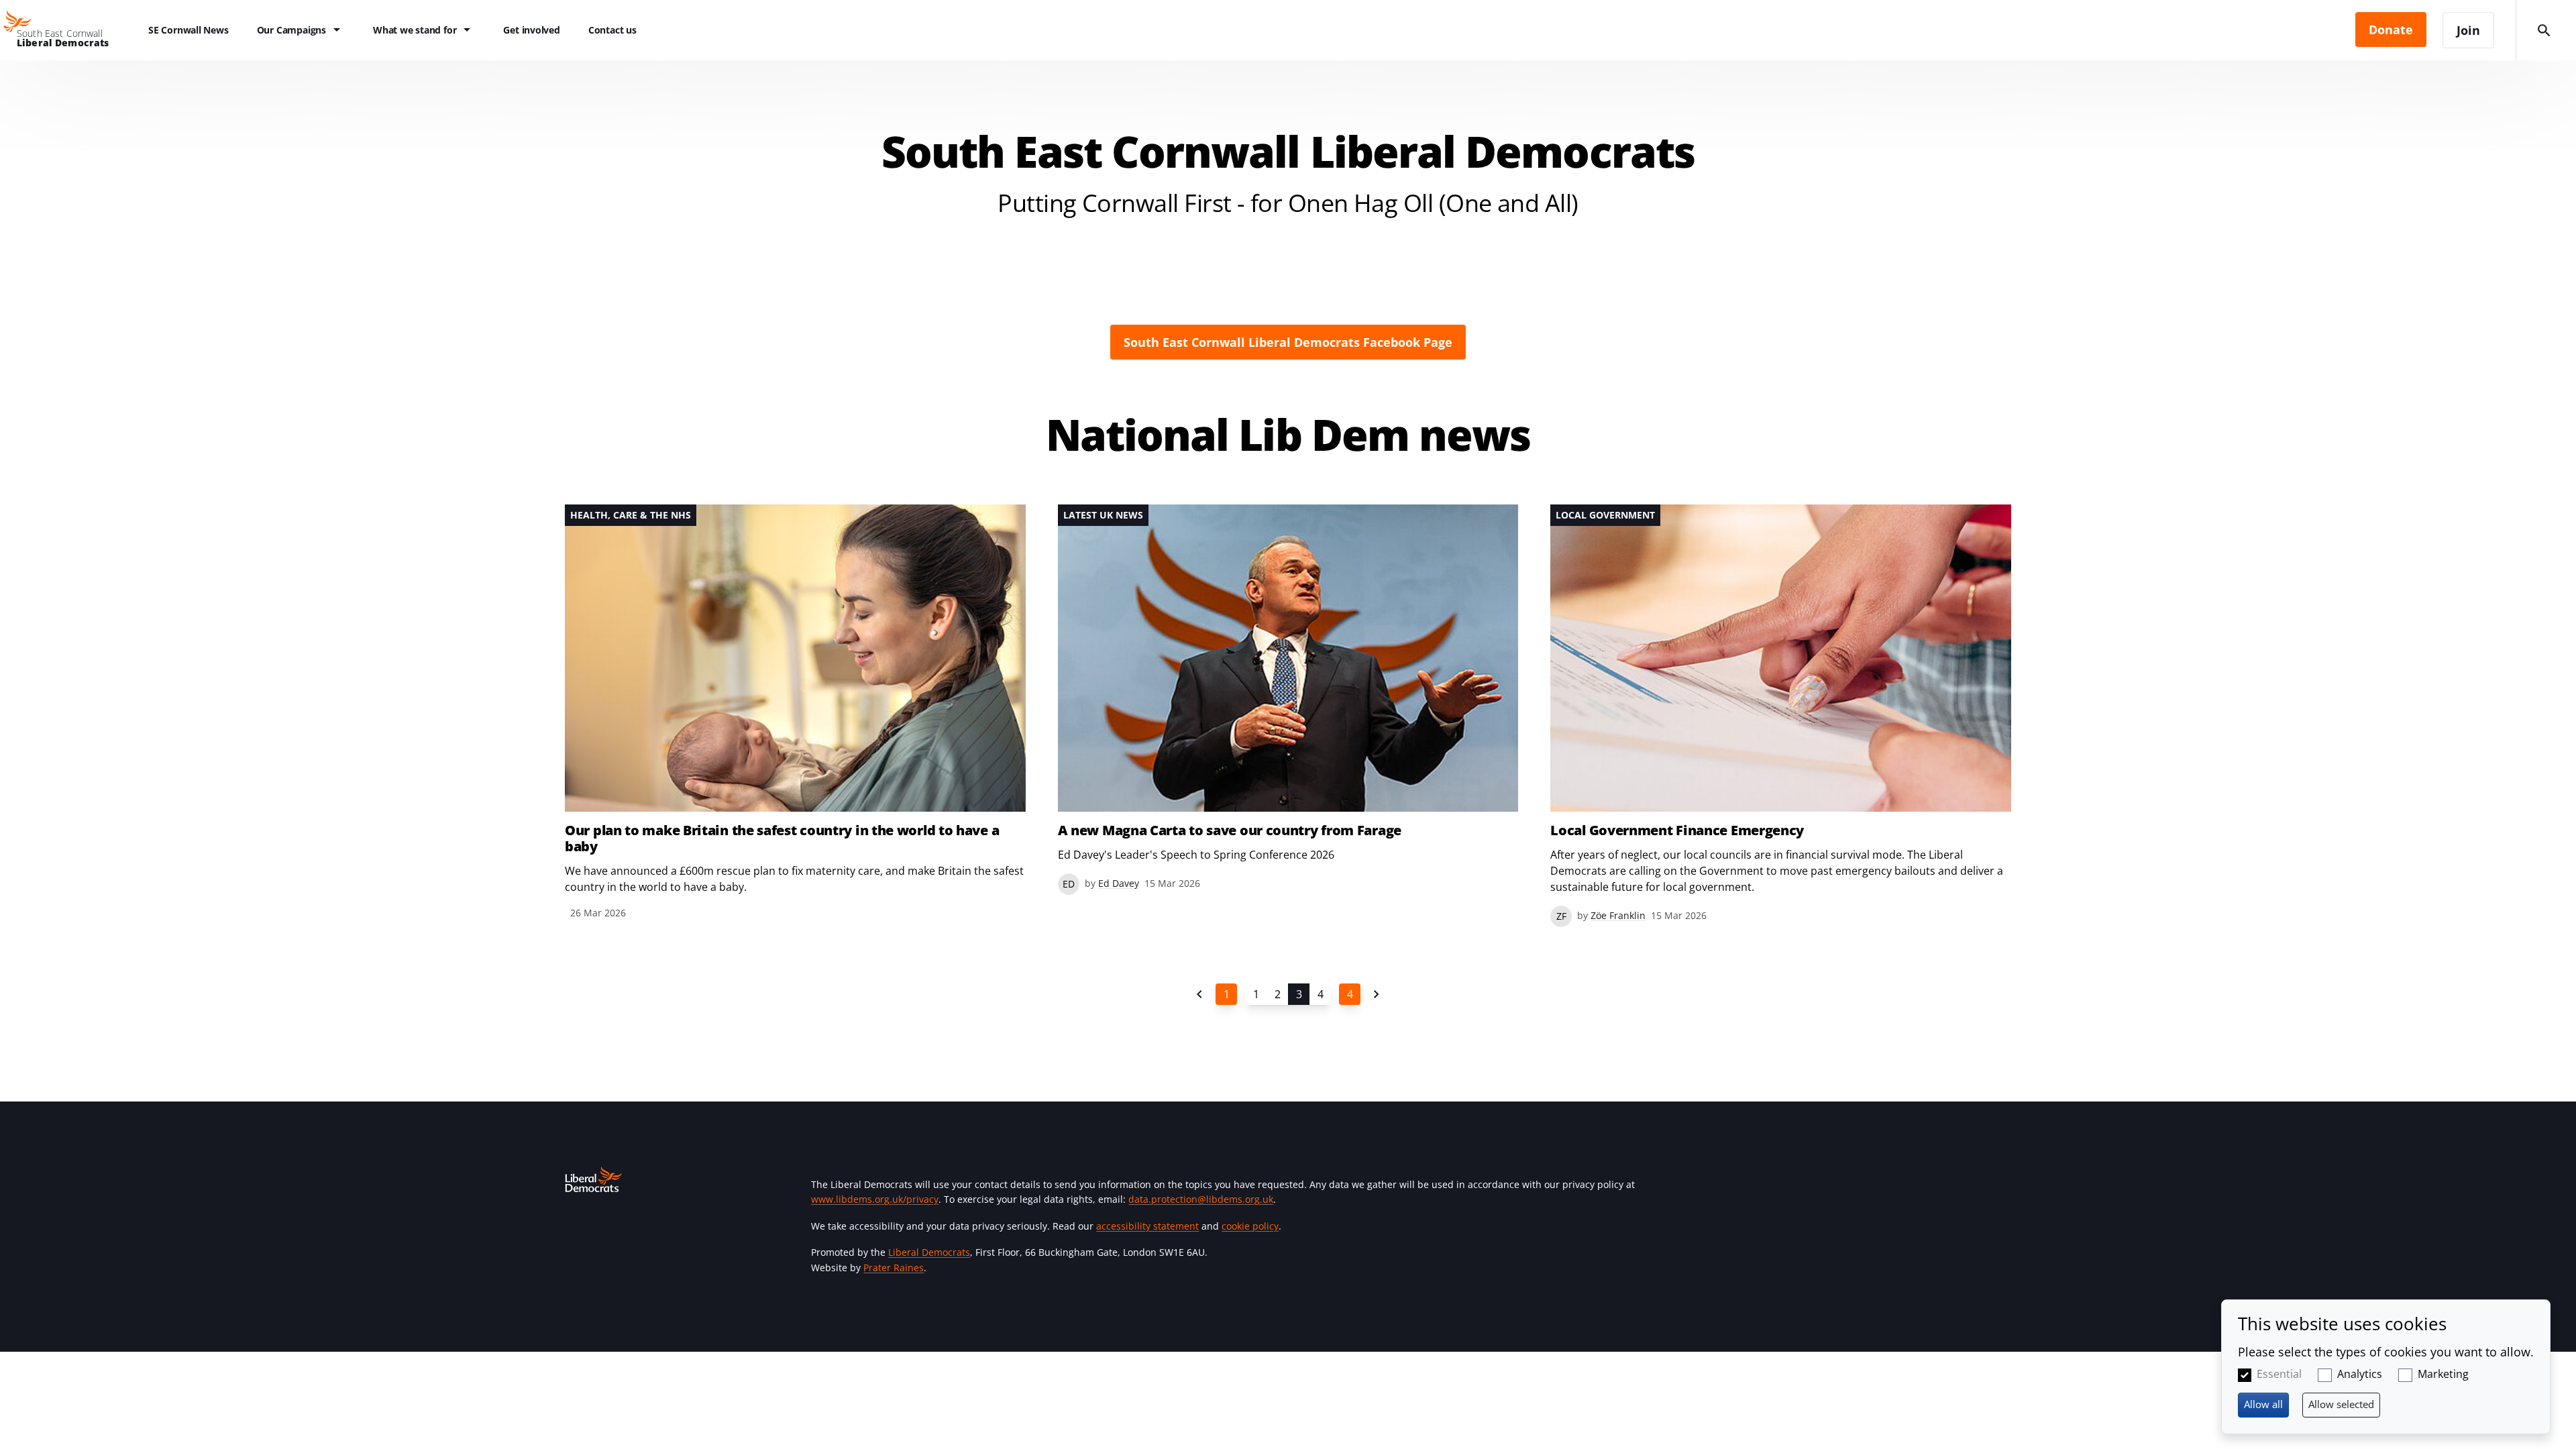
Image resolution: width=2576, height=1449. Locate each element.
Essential (2279, 1374)
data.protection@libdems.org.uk (1201, 1199)
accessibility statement (1147, 1226)
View (795, 713)
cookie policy (1250, 1226)
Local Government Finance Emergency (1677, 830)
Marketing (2443, 1374)
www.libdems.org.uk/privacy (875, 1199)
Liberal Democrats (929, 1252)
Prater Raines (894, 1268)
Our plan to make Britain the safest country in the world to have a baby (782, 839)
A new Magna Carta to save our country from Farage (1230, 830)
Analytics (2360, 1374)
